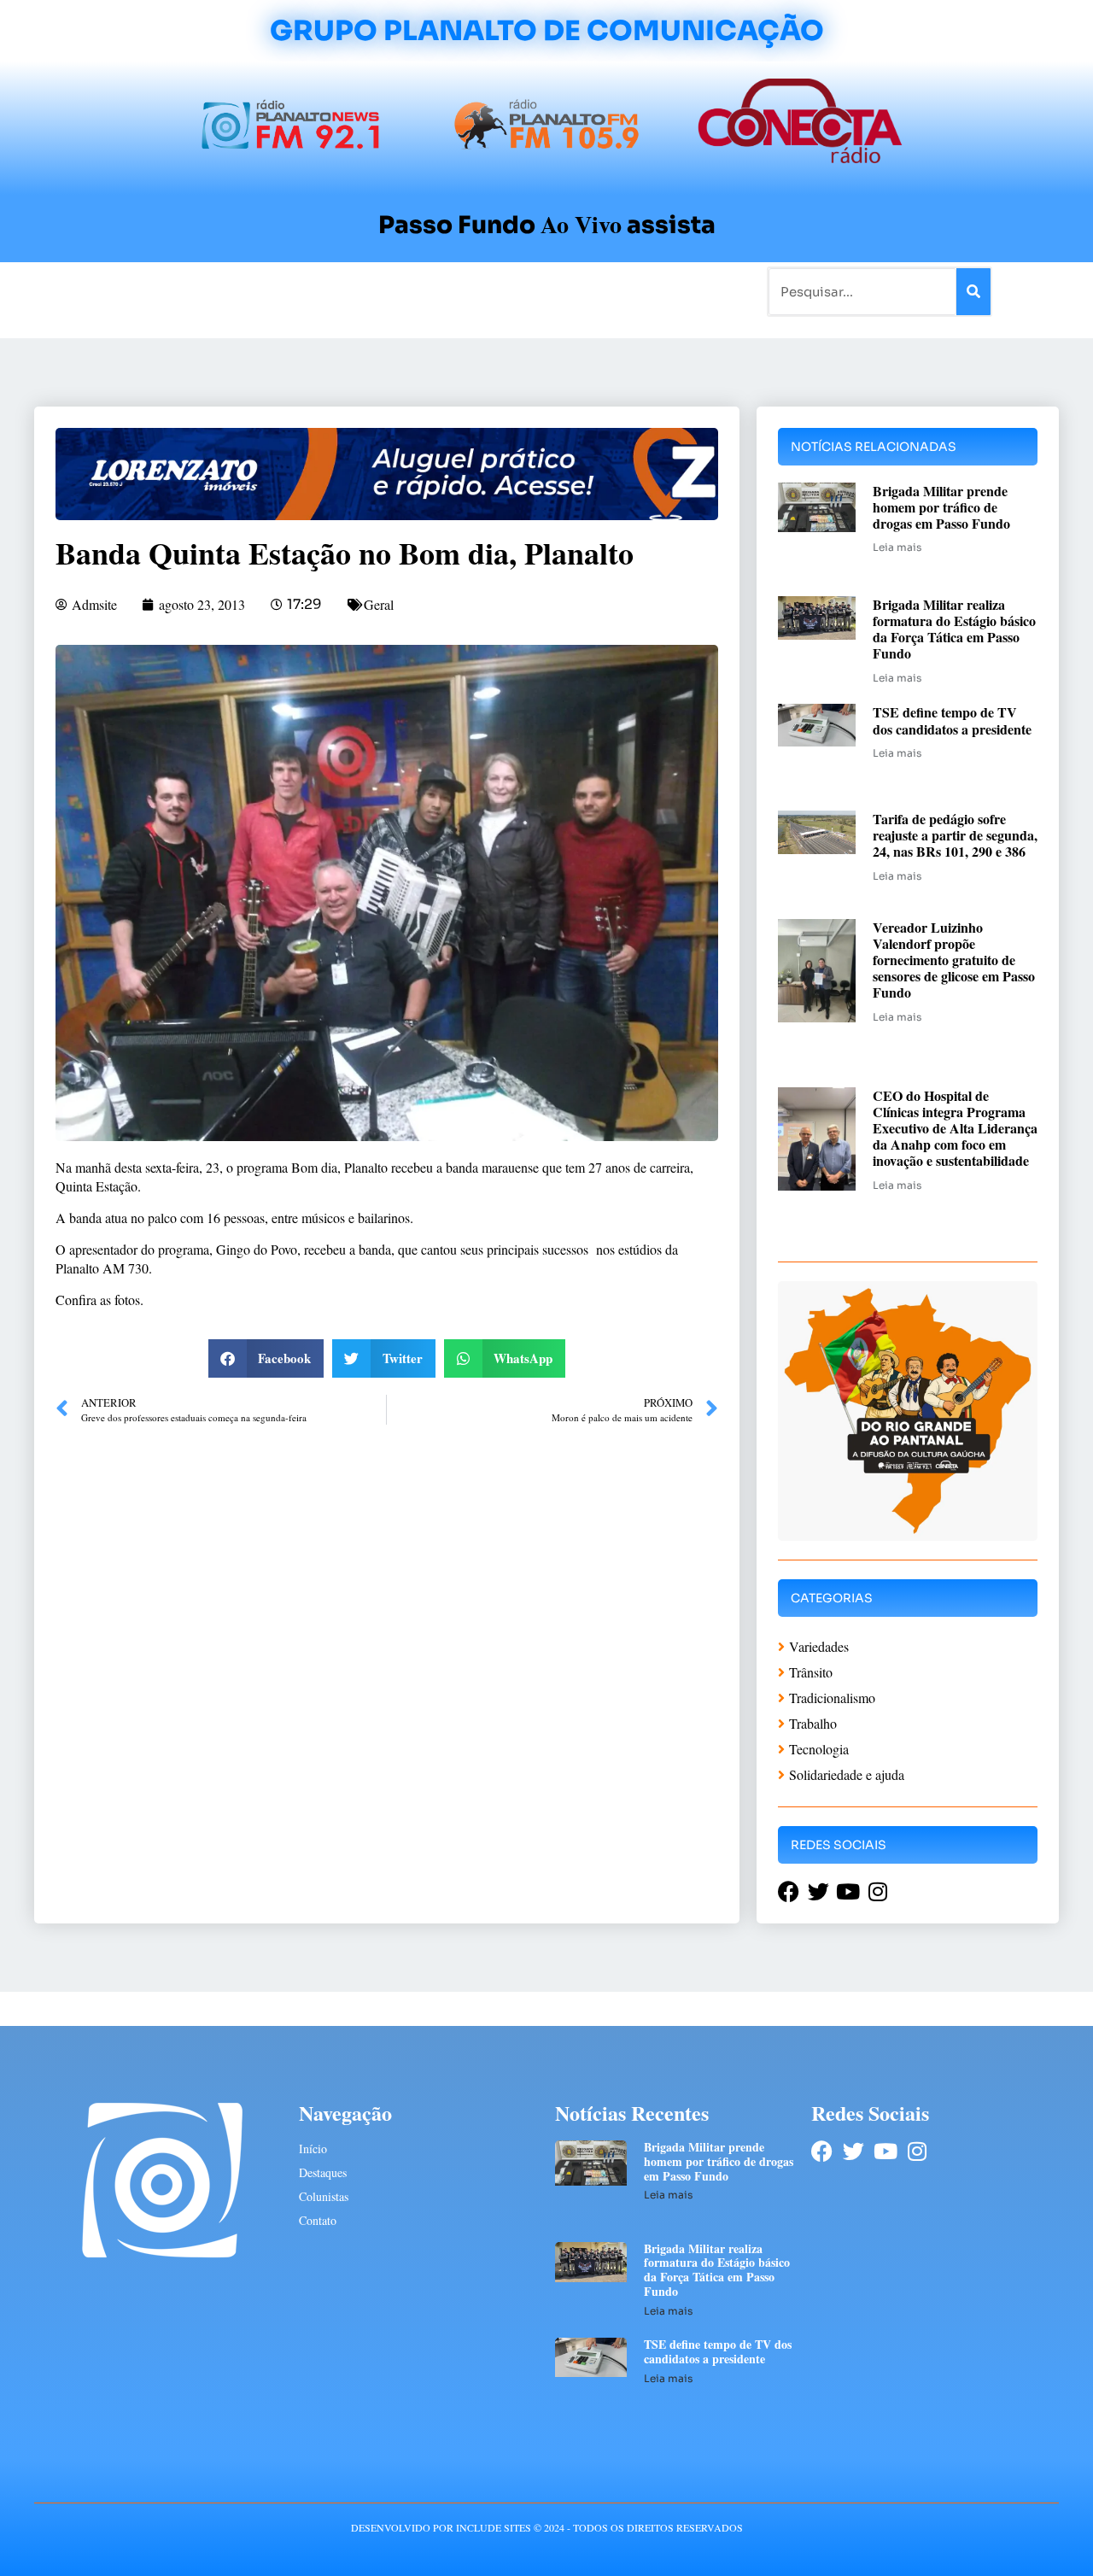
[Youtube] (885, 2151)
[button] (266, 1358)
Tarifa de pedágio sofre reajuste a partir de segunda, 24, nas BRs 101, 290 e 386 (955, 835)
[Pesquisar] (973, 292)
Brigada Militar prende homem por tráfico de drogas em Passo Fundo (941, 507)
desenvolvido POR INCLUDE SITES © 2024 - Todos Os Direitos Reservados (547, 2527)
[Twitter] (853, 2151)
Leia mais (897, 547)
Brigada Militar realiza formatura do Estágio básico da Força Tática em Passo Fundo (954, 629)
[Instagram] (917, 2151)
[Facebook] (822, 2151)
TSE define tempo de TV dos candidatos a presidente (952, 720)
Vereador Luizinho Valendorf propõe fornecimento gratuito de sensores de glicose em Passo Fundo (954, 960)
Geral (379, 604)
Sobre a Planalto (512, 291)
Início (106, 291)
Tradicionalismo (314, 291)
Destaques (323, 2172)
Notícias (164, 291)
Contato (603, 291)
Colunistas (414, 291)
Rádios (227, 291)
